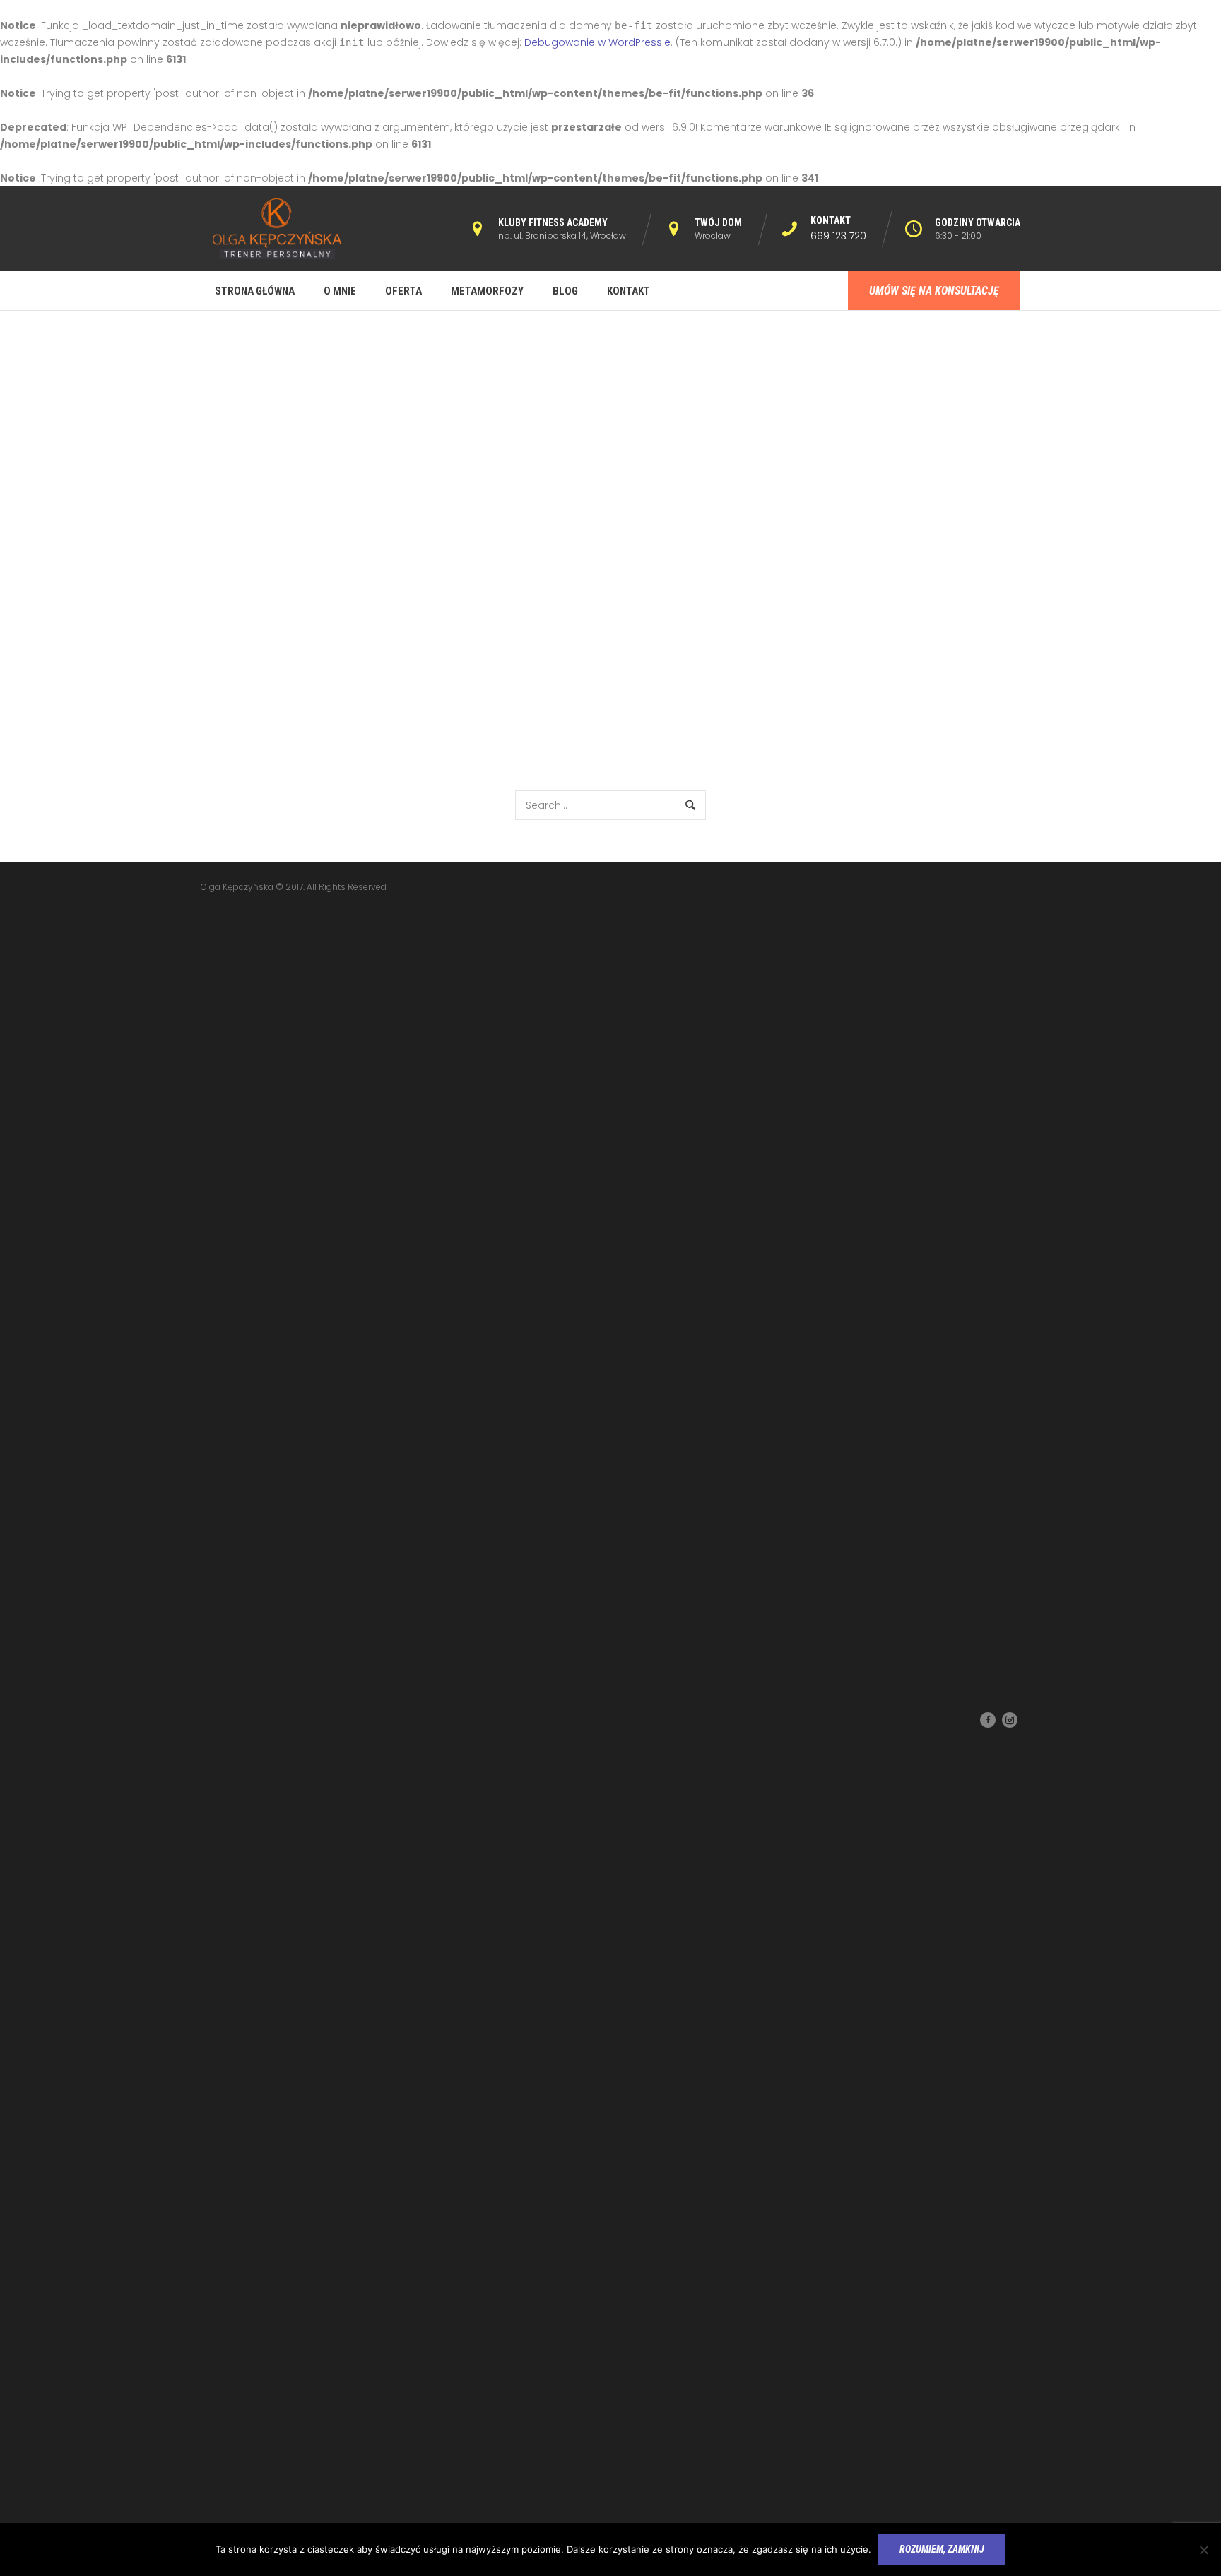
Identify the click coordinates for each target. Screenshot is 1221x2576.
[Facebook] (988, 1720)
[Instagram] (1010, 1720)
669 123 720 (838, 236)
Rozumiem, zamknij (942, 2549)
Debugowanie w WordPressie (597, 42)
